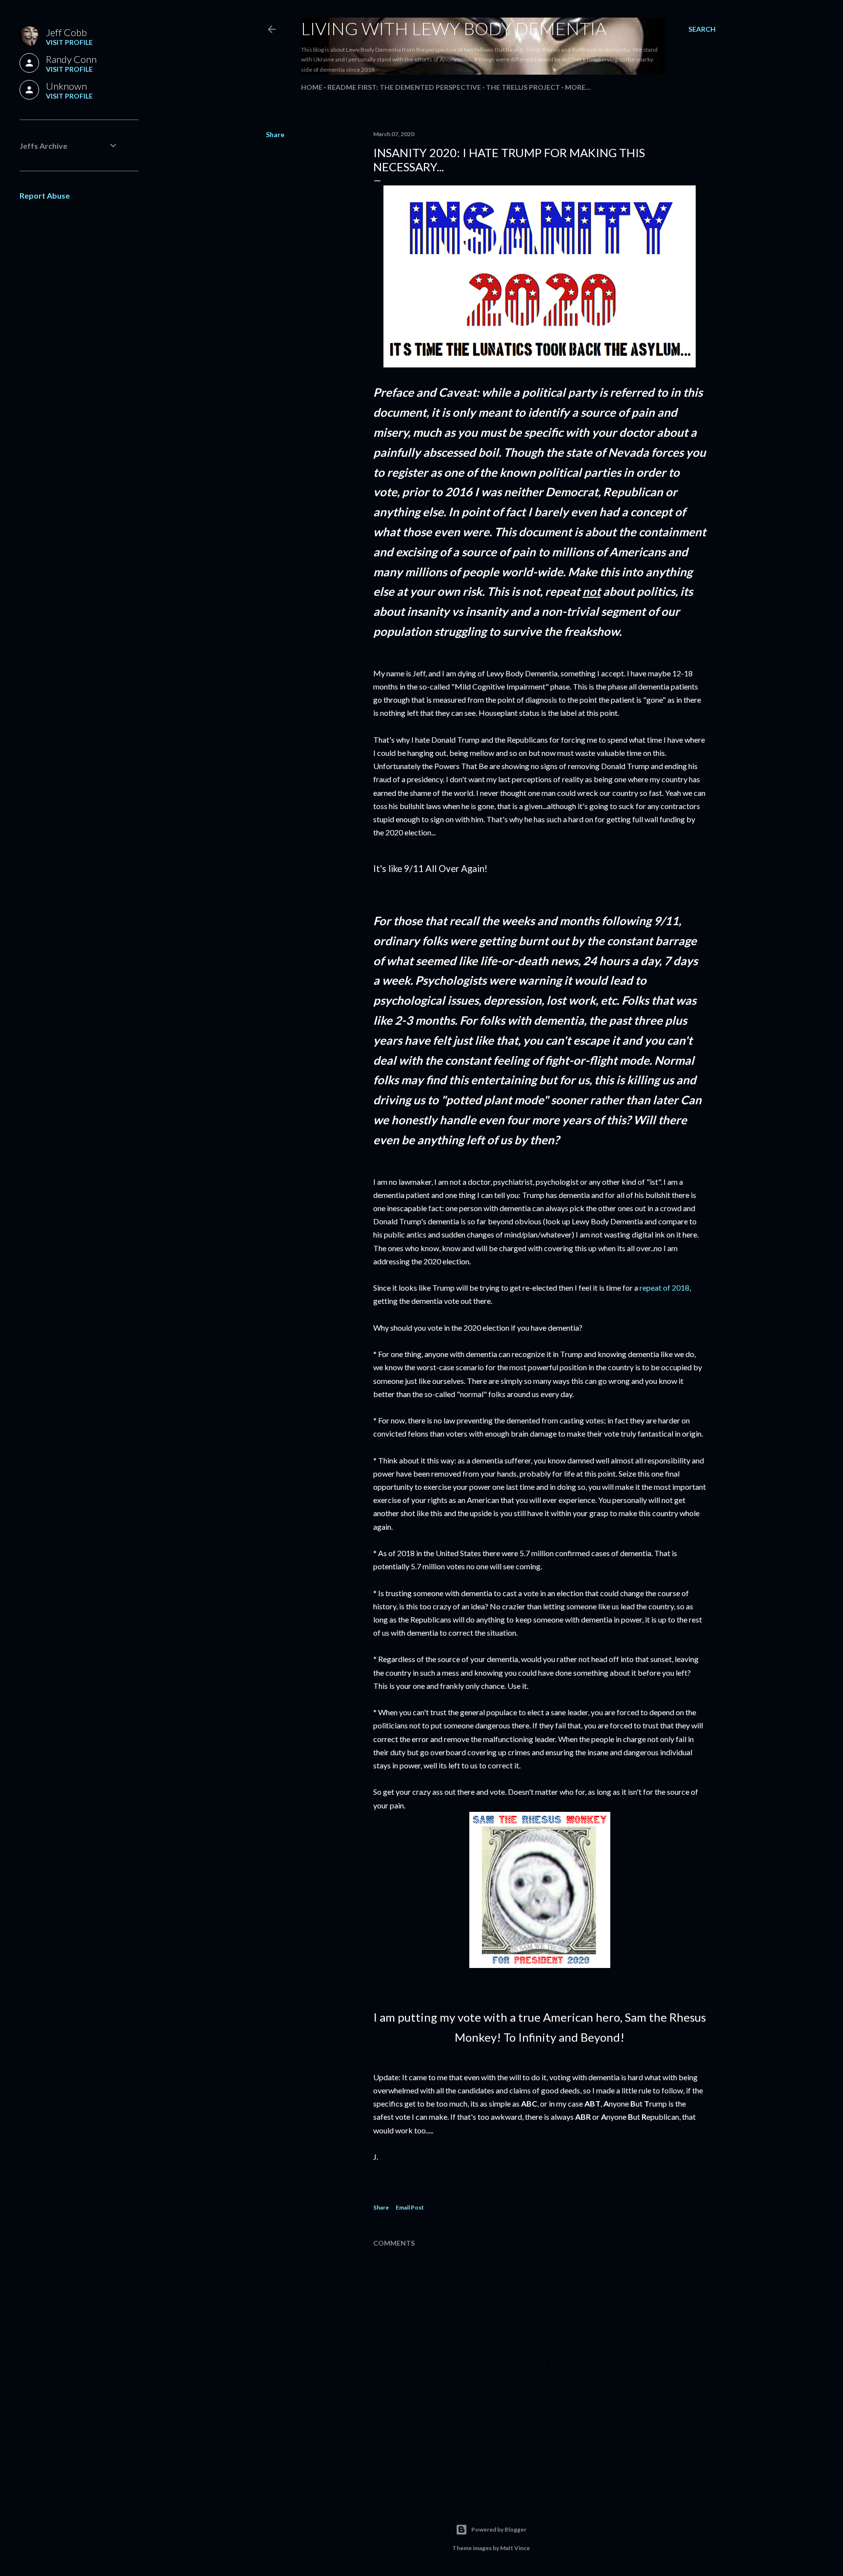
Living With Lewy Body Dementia (454, 28)
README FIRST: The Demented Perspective (404, 87)
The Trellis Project (523, 87)
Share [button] (275, 134)
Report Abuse (45, 195)
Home (312, 87)
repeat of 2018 (664, 1288)
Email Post (410, 2207)
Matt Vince (515, 2548)
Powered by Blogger (499, 2529)
